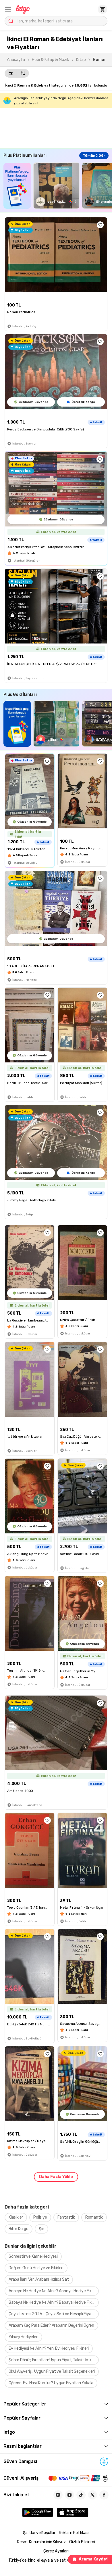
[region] (58, 186)
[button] (8, 9)
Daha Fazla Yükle (56, 2177)
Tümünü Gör (94, 156)
